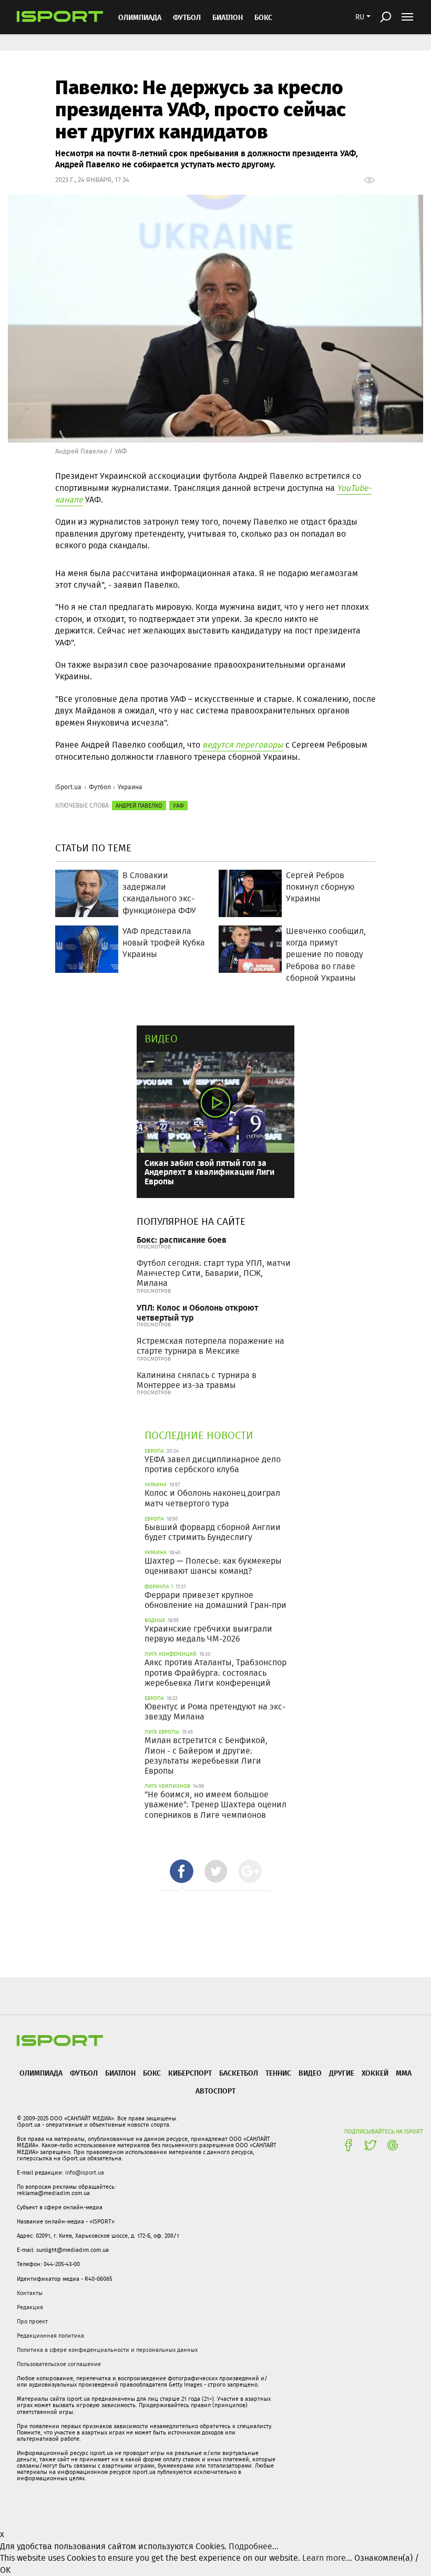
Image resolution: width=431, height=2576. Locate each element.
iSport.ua (68, 787)
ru (360, 17)
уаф (178, 806)
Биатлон (228, 17)
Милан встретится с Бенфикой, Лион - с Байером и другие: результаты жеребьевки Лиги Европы (206, 1755)
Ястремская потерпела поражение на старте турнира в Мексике (211, 1346)
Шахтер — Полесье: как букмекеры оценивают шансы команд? (213, 1566)
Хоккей (375, 2073)
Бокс (263, 17)
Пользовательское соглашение (59, 2364)
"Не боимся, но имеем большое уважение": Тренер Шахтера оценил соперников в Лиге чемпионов (215, 1804)
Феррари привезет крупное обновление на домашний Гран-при (215, 1600)
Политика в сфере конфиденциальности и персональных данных (107, 2350)
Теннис (278, 2073)
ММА (404, 2073)
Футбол (187, 17)
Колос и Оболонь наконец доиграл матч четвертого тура (212, 1498)
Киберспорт (190, 2073)
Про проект (32, 2321)
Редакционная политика (50, 2336)
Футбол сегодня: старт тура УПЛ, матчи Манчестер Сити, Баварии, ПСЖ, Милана (214, 1273)
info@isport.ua (85, 2172)
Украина (130, 787)
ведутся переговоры (243, 745)
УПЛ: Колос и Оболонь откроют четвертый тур (197, 1312)
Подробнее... (254, 2546)
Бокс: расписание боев (182, 1239)
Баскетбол (239, 2073)
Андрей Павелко (139, 806)
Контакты (30, 2293)
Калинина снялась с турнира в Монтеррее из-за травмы (197, 1380)
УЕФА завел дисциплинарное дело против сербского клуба (213, 1464)
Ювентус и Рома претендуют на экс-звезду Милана (215, 1712)
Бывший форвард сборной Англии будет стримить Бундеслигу (213, 1532)
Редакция (30, 2307)
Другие (342, 2073)
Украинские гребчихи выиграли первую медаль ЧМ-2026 (208, 1634)
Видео (161, 1038)
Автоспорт (215, 2091)
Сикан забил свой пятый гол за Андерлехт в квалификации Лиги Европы (209, 1172)
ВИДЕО (310, 2073)
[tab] (182, 1871)
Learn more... (327, 2558)
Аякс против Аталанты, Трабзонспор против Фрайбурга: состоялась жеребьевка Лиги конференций (215, 1672)
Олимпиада (140, 17)
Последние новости (199, 1435)
